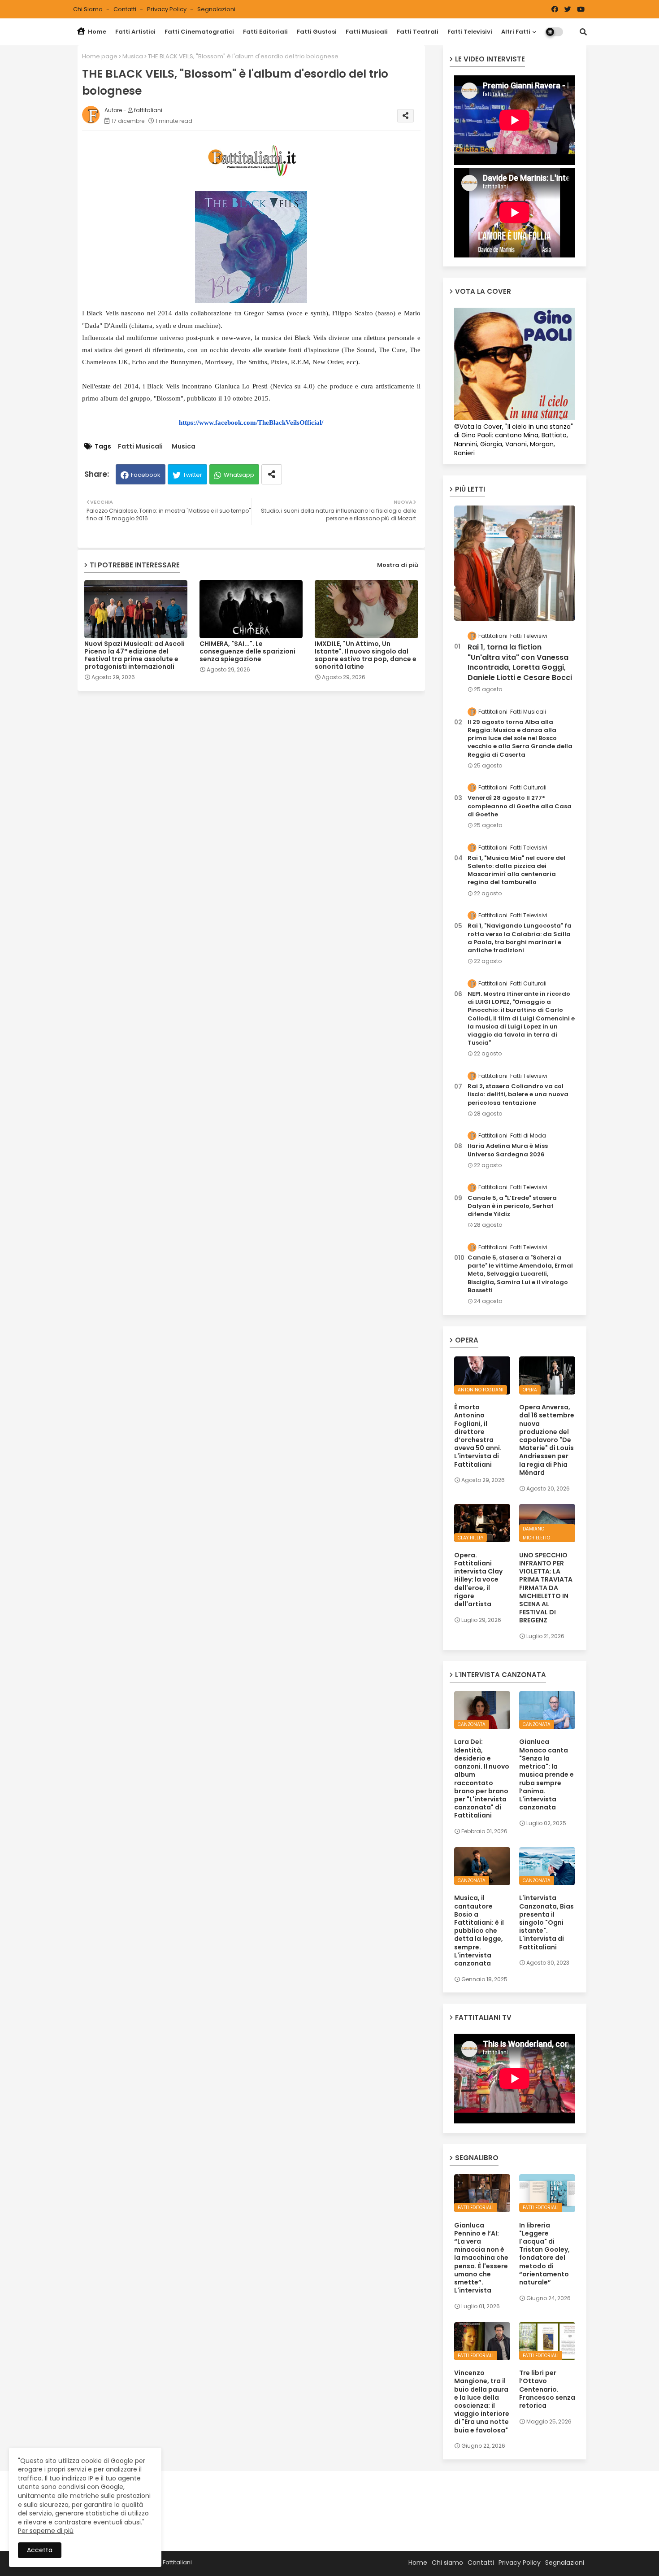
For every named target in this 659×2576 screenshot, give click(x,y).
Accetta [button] (40, 2550)
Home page (100, 56)
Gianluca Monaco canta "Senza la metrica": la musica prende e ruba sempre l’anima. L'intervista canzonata (546, 1774)
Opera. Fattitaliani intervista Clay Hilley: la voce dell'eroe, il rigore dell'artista (478, 1580)
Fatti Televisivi (470, 32)
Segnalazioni (216, 9)
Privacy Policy (167, 9)
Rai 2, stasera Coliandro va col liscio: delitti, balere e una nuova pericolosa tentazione (518, 1094)
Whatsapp (239, 475)
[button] (583, 32)
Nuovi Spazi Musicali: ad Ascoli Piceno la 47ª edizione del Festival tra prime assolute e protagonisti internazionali (134, 655)
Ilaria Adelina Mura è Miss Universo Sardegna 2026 (508, 1150)
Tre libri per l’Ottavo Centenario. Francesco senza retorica (547, 2389)
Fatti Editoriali (265, 32)
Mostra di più (398, 565)
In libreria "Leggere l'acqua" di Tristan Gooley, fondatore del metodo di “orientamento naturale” (544, 2254)
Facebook (146, 475)
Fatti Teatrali (418, 32)
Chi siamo (89, 9)
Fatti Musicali (367, 32)
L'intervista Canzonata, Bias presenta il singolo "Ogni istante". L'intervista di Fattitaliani (546, 1922)
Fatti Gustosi (317, 32)
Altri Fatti (516, 32)
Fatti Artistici (135, 32)
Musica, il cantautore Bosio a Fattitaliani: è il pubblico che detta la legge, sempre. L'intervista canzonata (479, 1931)
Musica (133, 56)
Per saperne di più (46, 2531)
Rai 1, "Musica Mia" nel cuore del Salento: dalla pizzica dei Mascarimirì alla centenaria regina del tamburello (516, 870)
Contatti (126, 9)
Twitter (193, 475)
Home (96, 32)
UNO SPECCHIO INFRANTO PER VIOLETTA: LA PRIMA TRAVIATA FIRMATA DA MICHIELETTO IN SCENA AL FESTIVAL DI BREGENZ (546, 1588)
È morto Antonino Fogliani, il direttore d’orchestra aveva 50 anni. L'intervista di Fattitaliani (478, 1436)
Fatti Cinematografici (199, 32)
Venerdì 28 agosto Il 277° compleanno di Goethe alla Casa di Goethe (520, 806)
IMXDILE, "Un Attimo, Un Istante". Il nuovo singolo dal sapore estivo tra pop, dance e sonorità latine (366, 655)
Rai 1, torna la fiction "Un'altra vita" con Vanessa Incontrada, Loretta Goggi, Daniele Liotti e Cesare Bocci (520, 662)
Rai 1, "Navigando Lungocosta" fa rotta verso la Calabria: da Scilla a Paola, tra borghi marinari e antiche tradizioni (520, 938)
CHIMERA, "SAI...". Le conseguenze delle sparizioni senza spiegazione (247, 652)
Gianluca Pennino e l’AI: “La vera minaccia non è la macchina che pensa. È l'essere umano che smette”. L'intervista (481, 2258)
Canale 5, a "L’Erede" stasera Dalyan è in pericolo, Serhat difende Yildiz (512, 1206)
